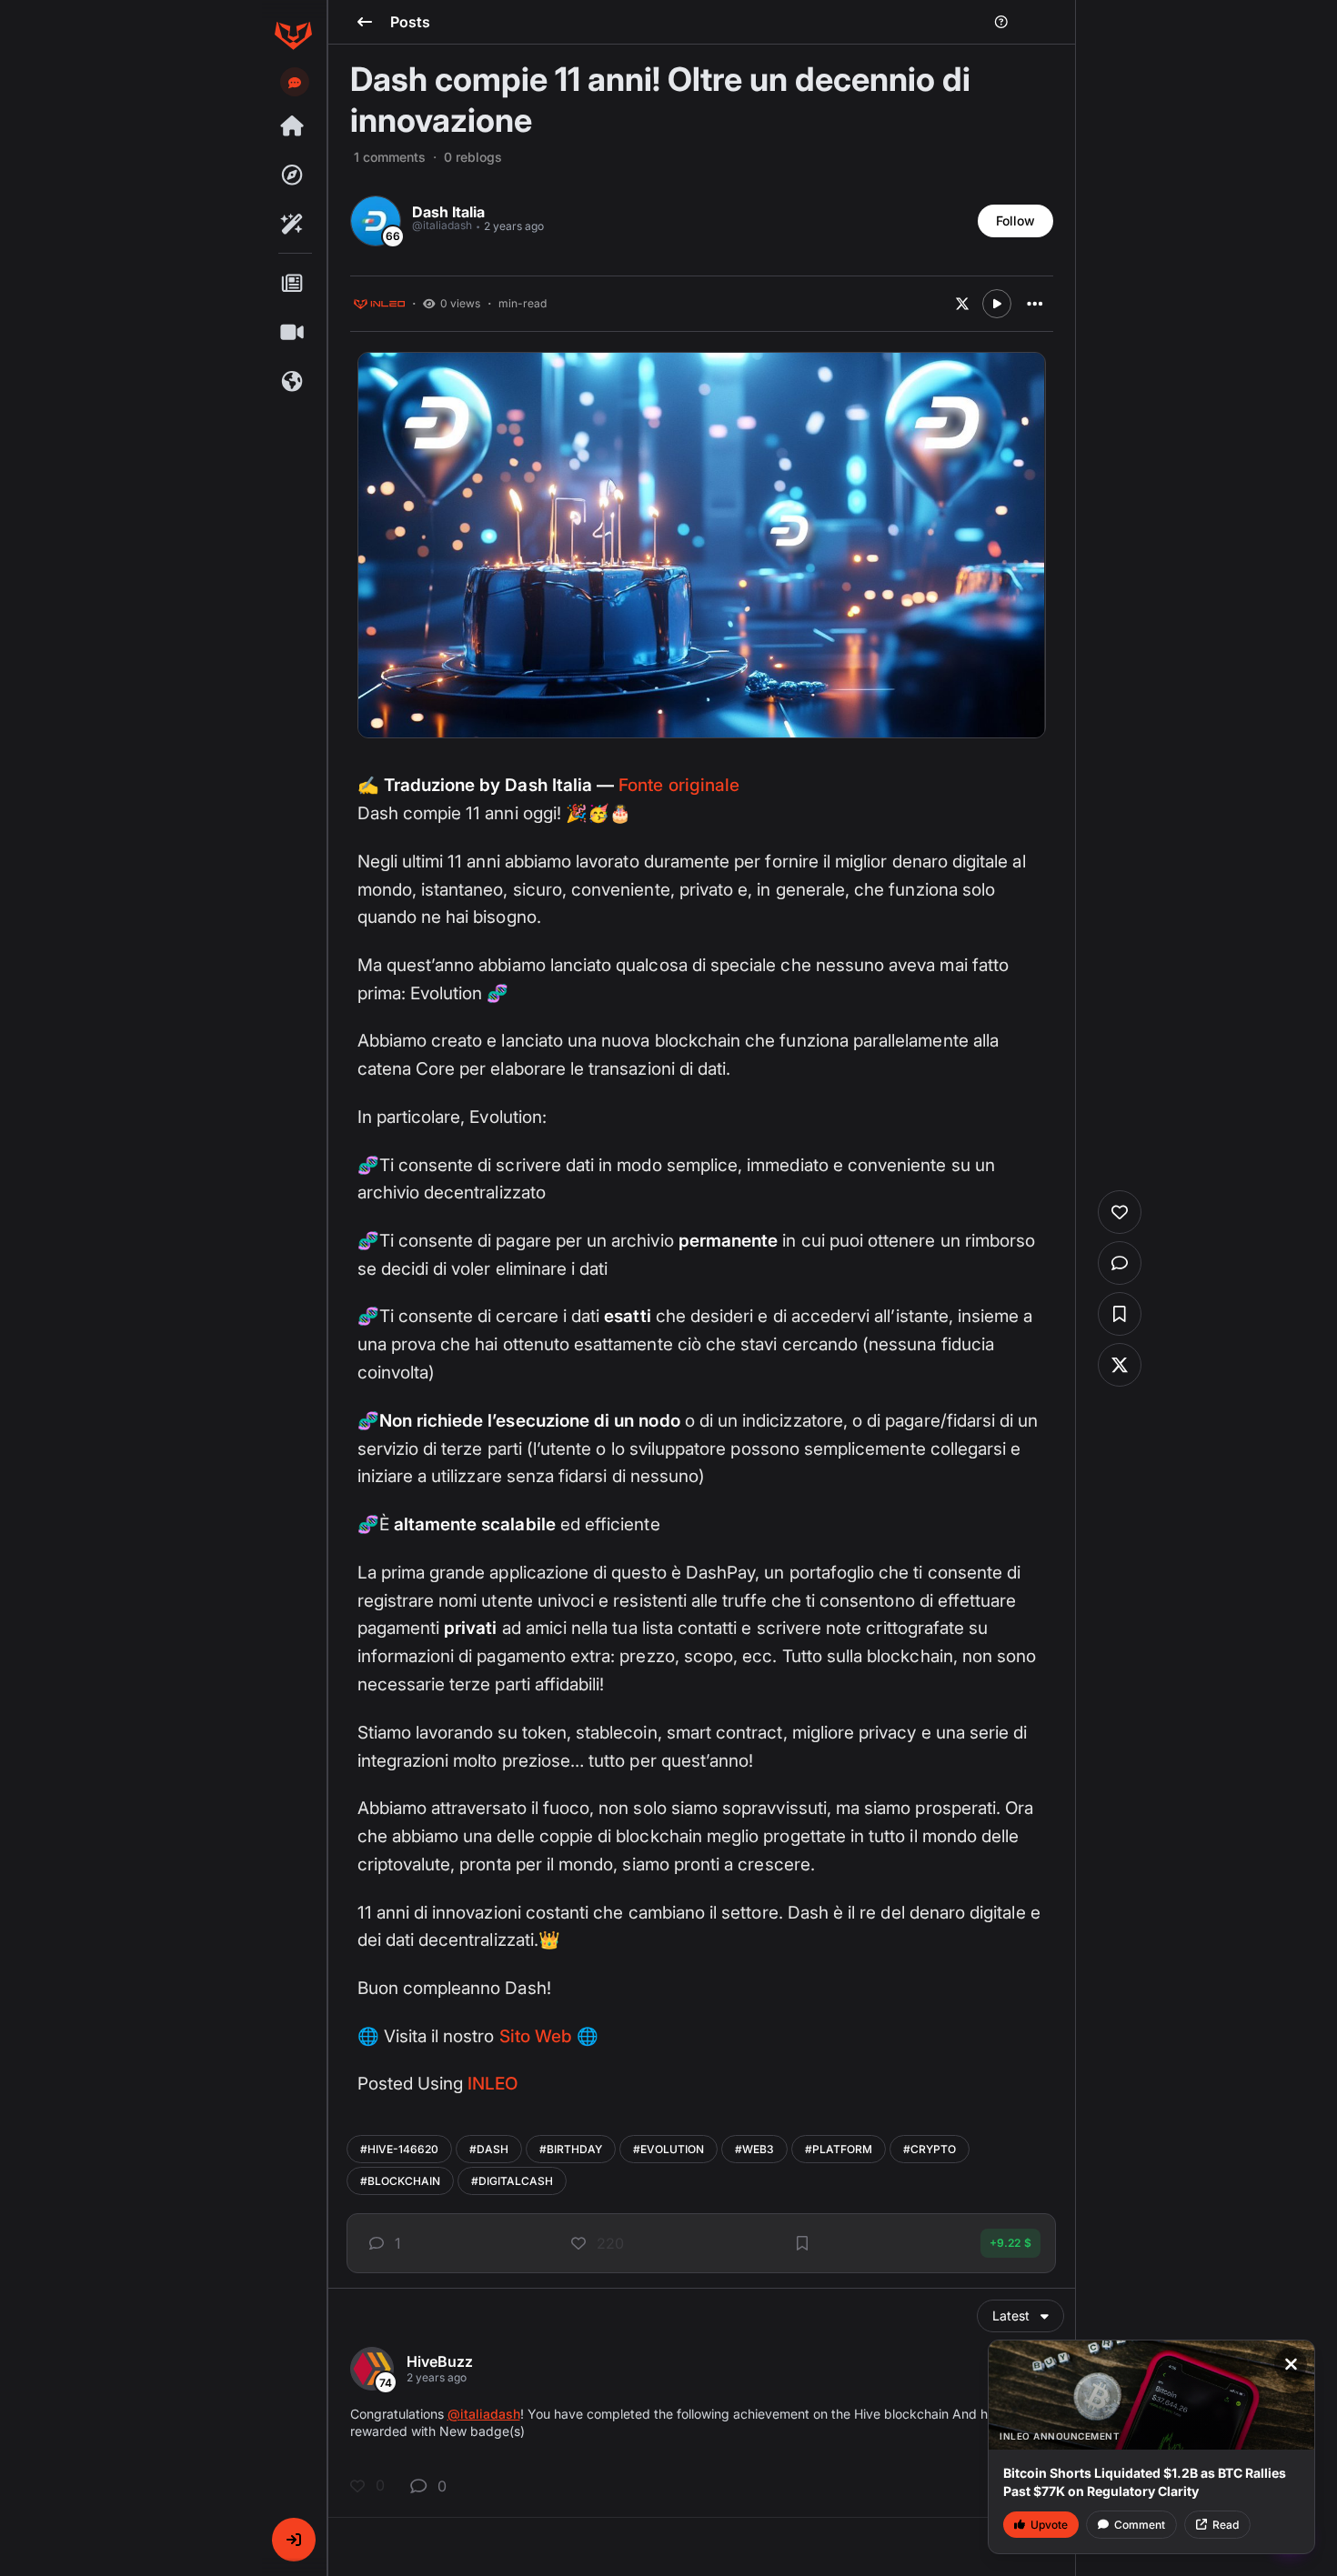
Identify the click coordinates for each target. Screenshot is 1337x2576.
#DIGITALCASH (512, 2181)
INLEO (493, 2084)
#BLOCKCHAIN (400, 2181)
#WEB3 (754, 2149)
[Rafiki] (293, 225)
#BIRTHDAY (571, 2149)
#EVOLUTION (668, 2149)
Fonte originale (679, 785)
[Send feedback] (295, 83)
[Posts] (293, 284)
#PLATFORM (839, 2149)
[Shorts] (293, 333)
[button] (294, 2540)
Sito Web (536, 2036)
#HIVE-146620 (399, 2149)
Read (1226, 2525)
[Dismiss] (1291, 2364)
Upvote (1049, 2525)
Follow (1015, 221)
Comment (1140, 2525)
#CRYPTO (930, 2149)
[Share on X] (962, 304)
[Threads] (293, 126)
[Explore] (293, 175)
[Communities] (293, 382)
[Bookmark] (802, 2243)
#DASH (489, 2149)
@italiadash (484, 2414)
